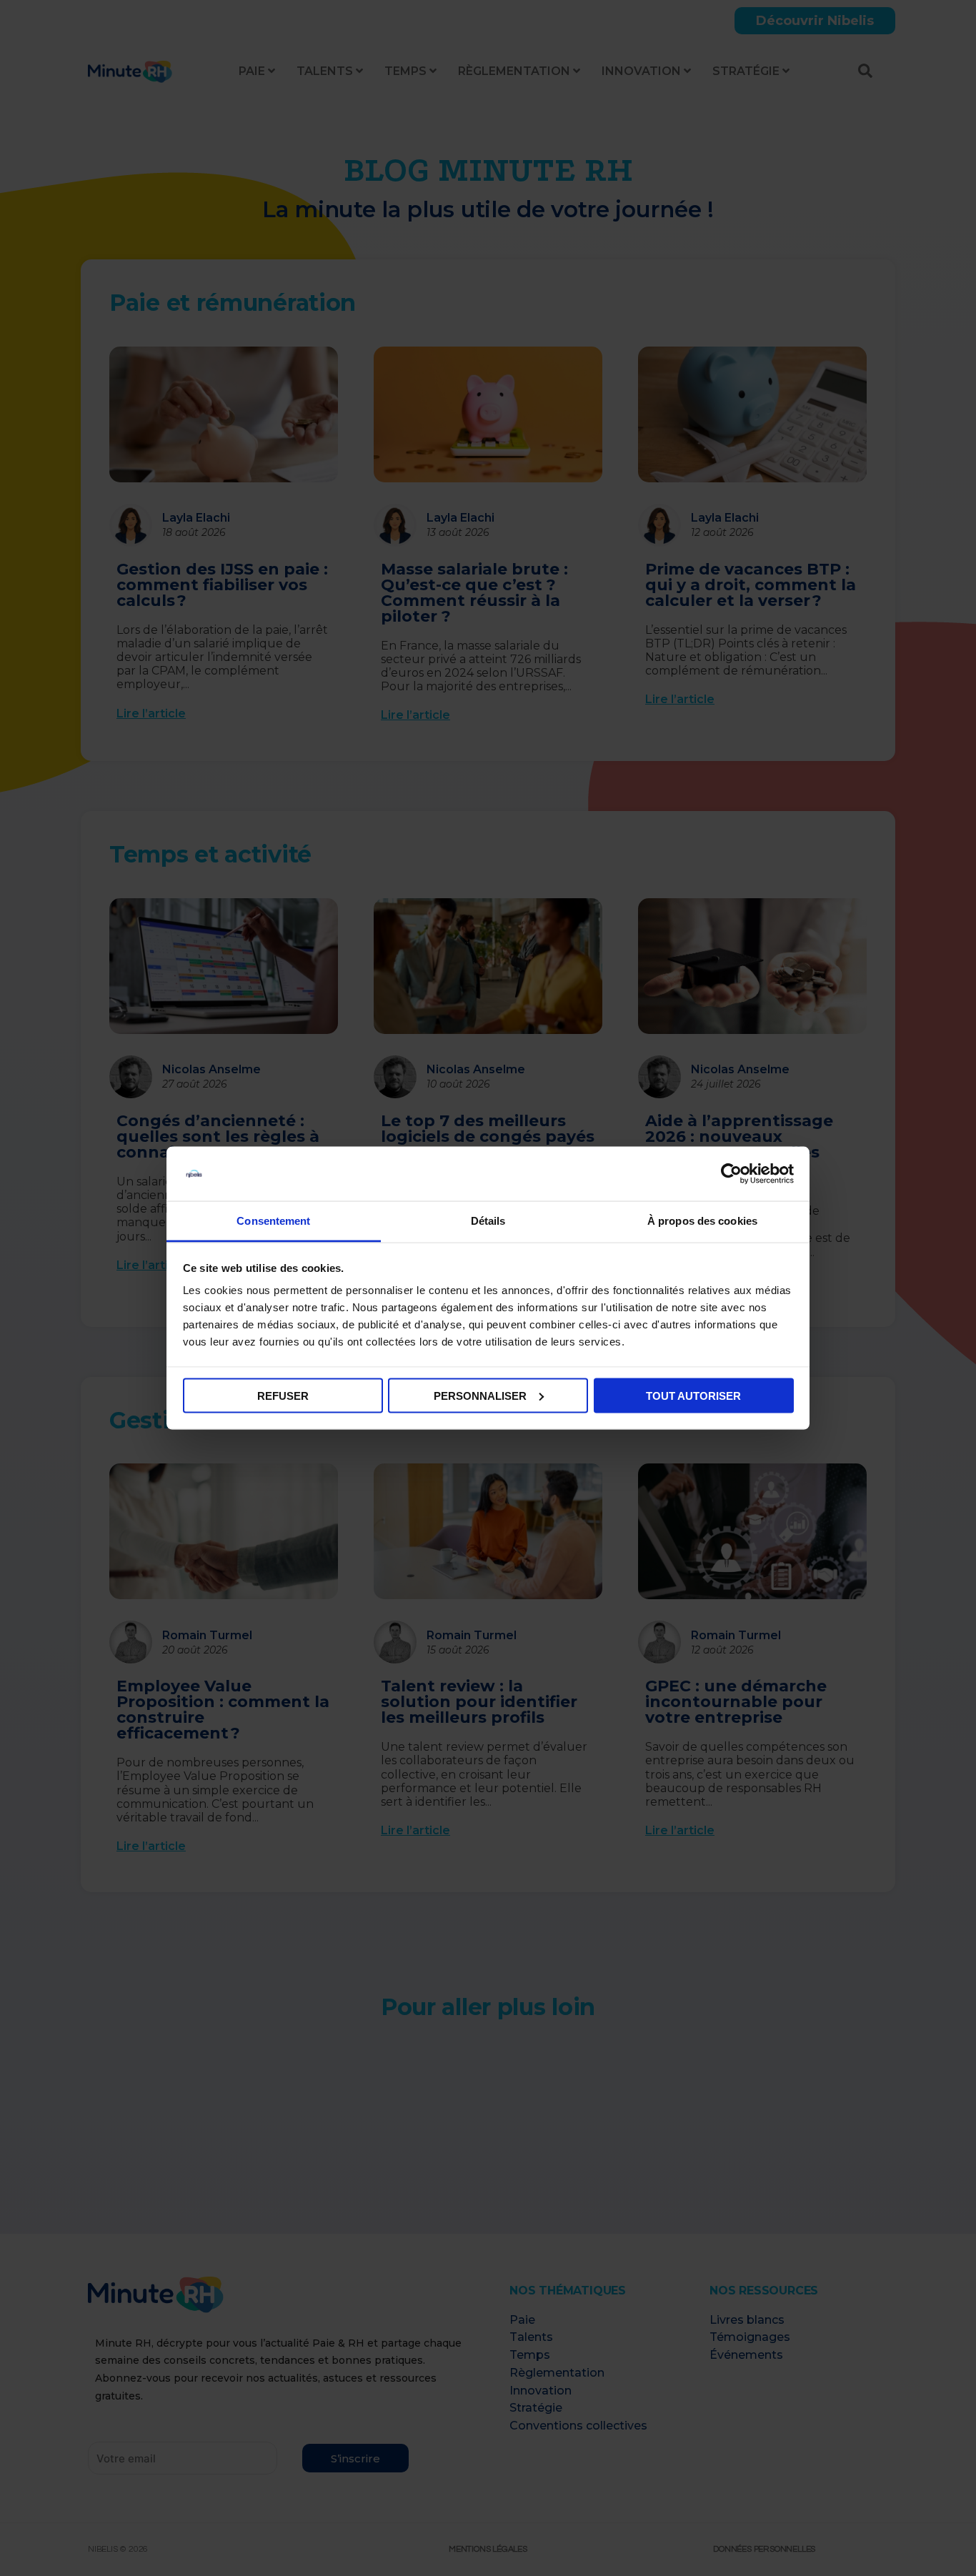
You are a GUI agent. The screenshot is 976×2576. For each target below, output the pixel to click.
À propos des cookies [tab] (702, 1221)
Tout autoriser (693, 1395)
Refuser (283, 1395)
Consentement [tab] (273, 1221)
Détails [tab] (488, 1221)
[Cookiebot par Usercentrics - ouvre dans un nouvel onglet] (731, 1174)
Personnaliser (480, 1395)
